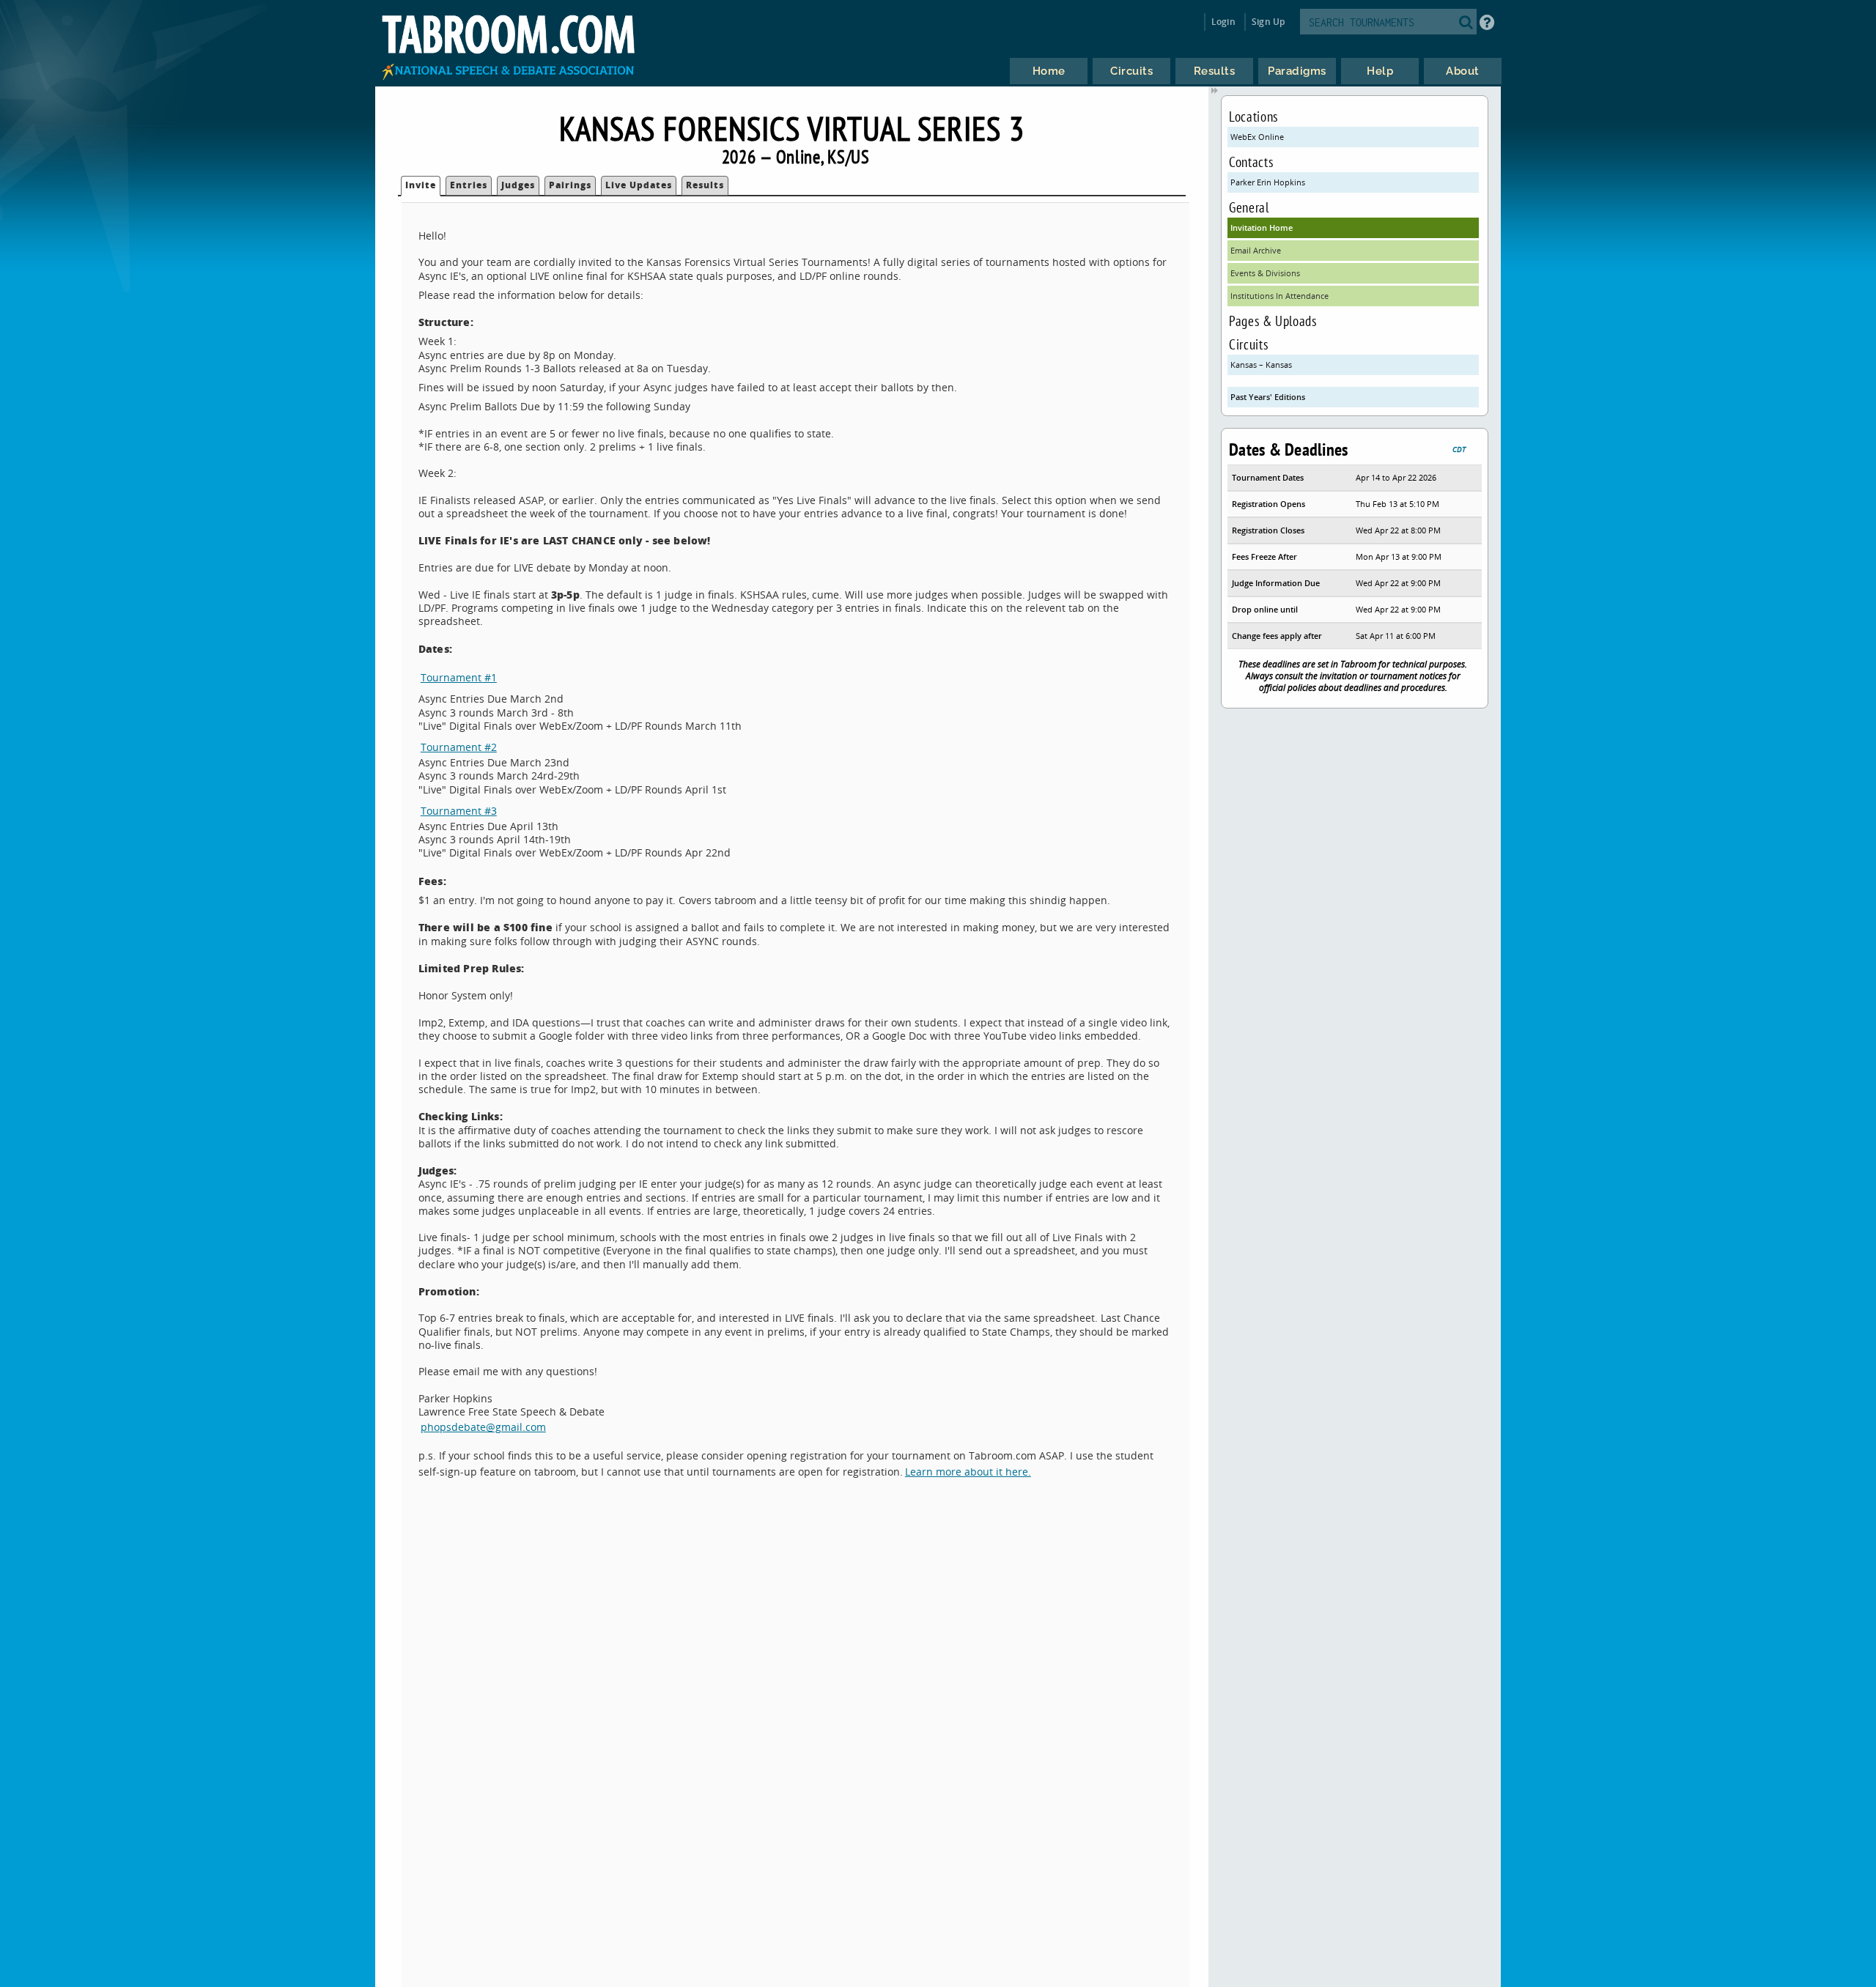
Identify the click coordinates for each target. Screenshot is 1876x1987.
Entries (469, 185)
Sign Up (1268, 22)
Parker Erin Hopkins (1268, 182)
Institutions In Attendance (1279, 296)
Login (1223, 22)
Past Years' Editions (1268, 397)
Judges (518, 185)
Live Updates (639, 185)
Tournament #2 (459, 747)
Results (705, 185)
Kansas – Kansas (1261, 365)
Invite (421, 185)
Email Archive (1256, 250)
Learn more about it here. (968, 1472)
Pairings (570, 185)
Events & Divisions (1265, 273)
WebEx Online (1257, 137)
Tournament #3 (459, 811)
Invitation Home (1262, 227)
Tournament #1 (459, 677)
